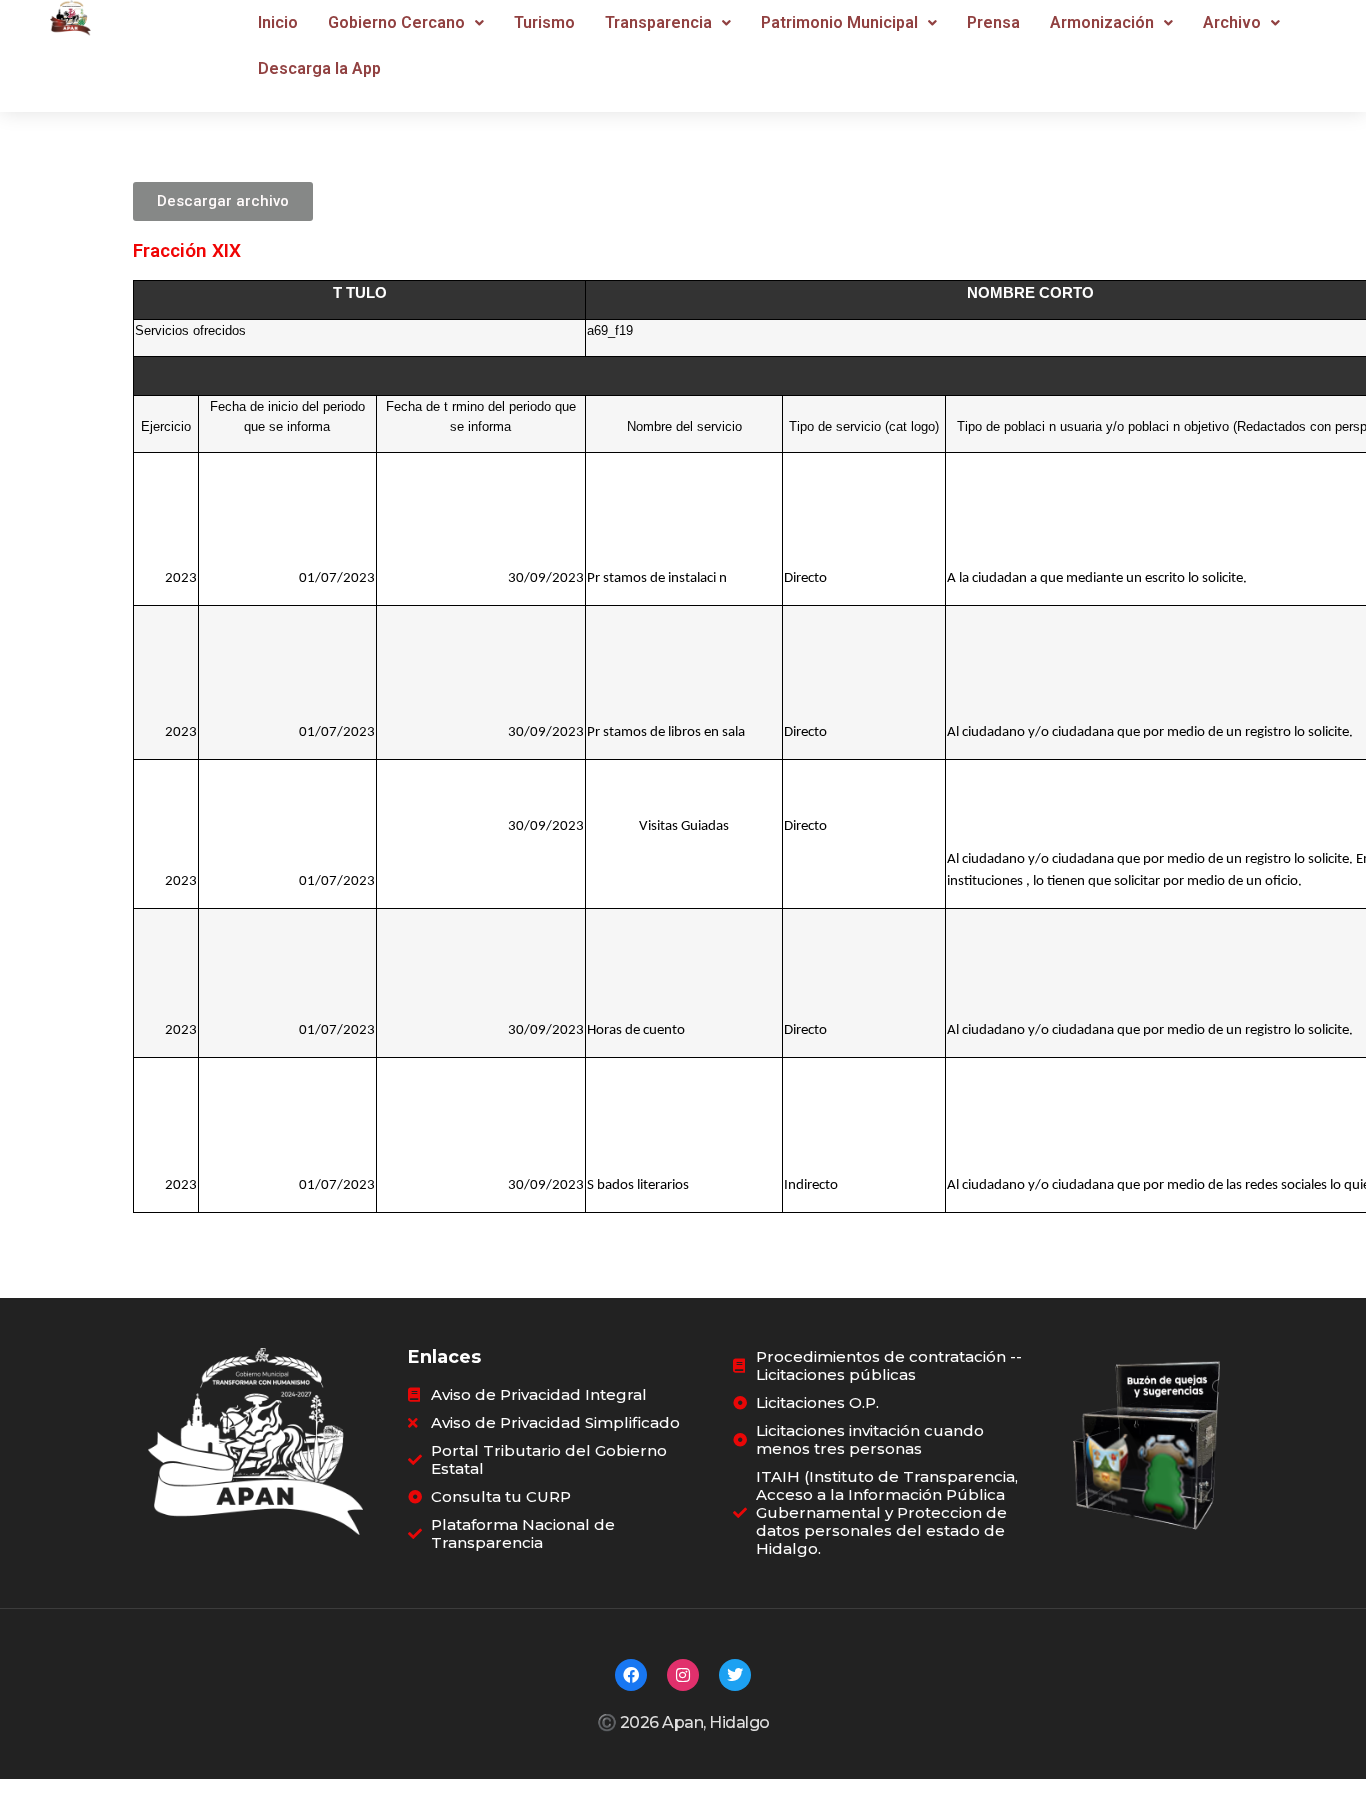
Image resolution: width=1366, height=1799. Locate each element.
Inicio (278, 22)
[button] (406, 23)
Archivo (1232, 22)
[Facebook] (631, 1675)
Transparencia (658, 22)
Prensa (993, 22)
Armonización (1102, 22)
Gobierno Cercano (396, 22)
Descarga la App (319, 68)
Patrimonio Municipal (839, 22)
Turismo (544, 22)
